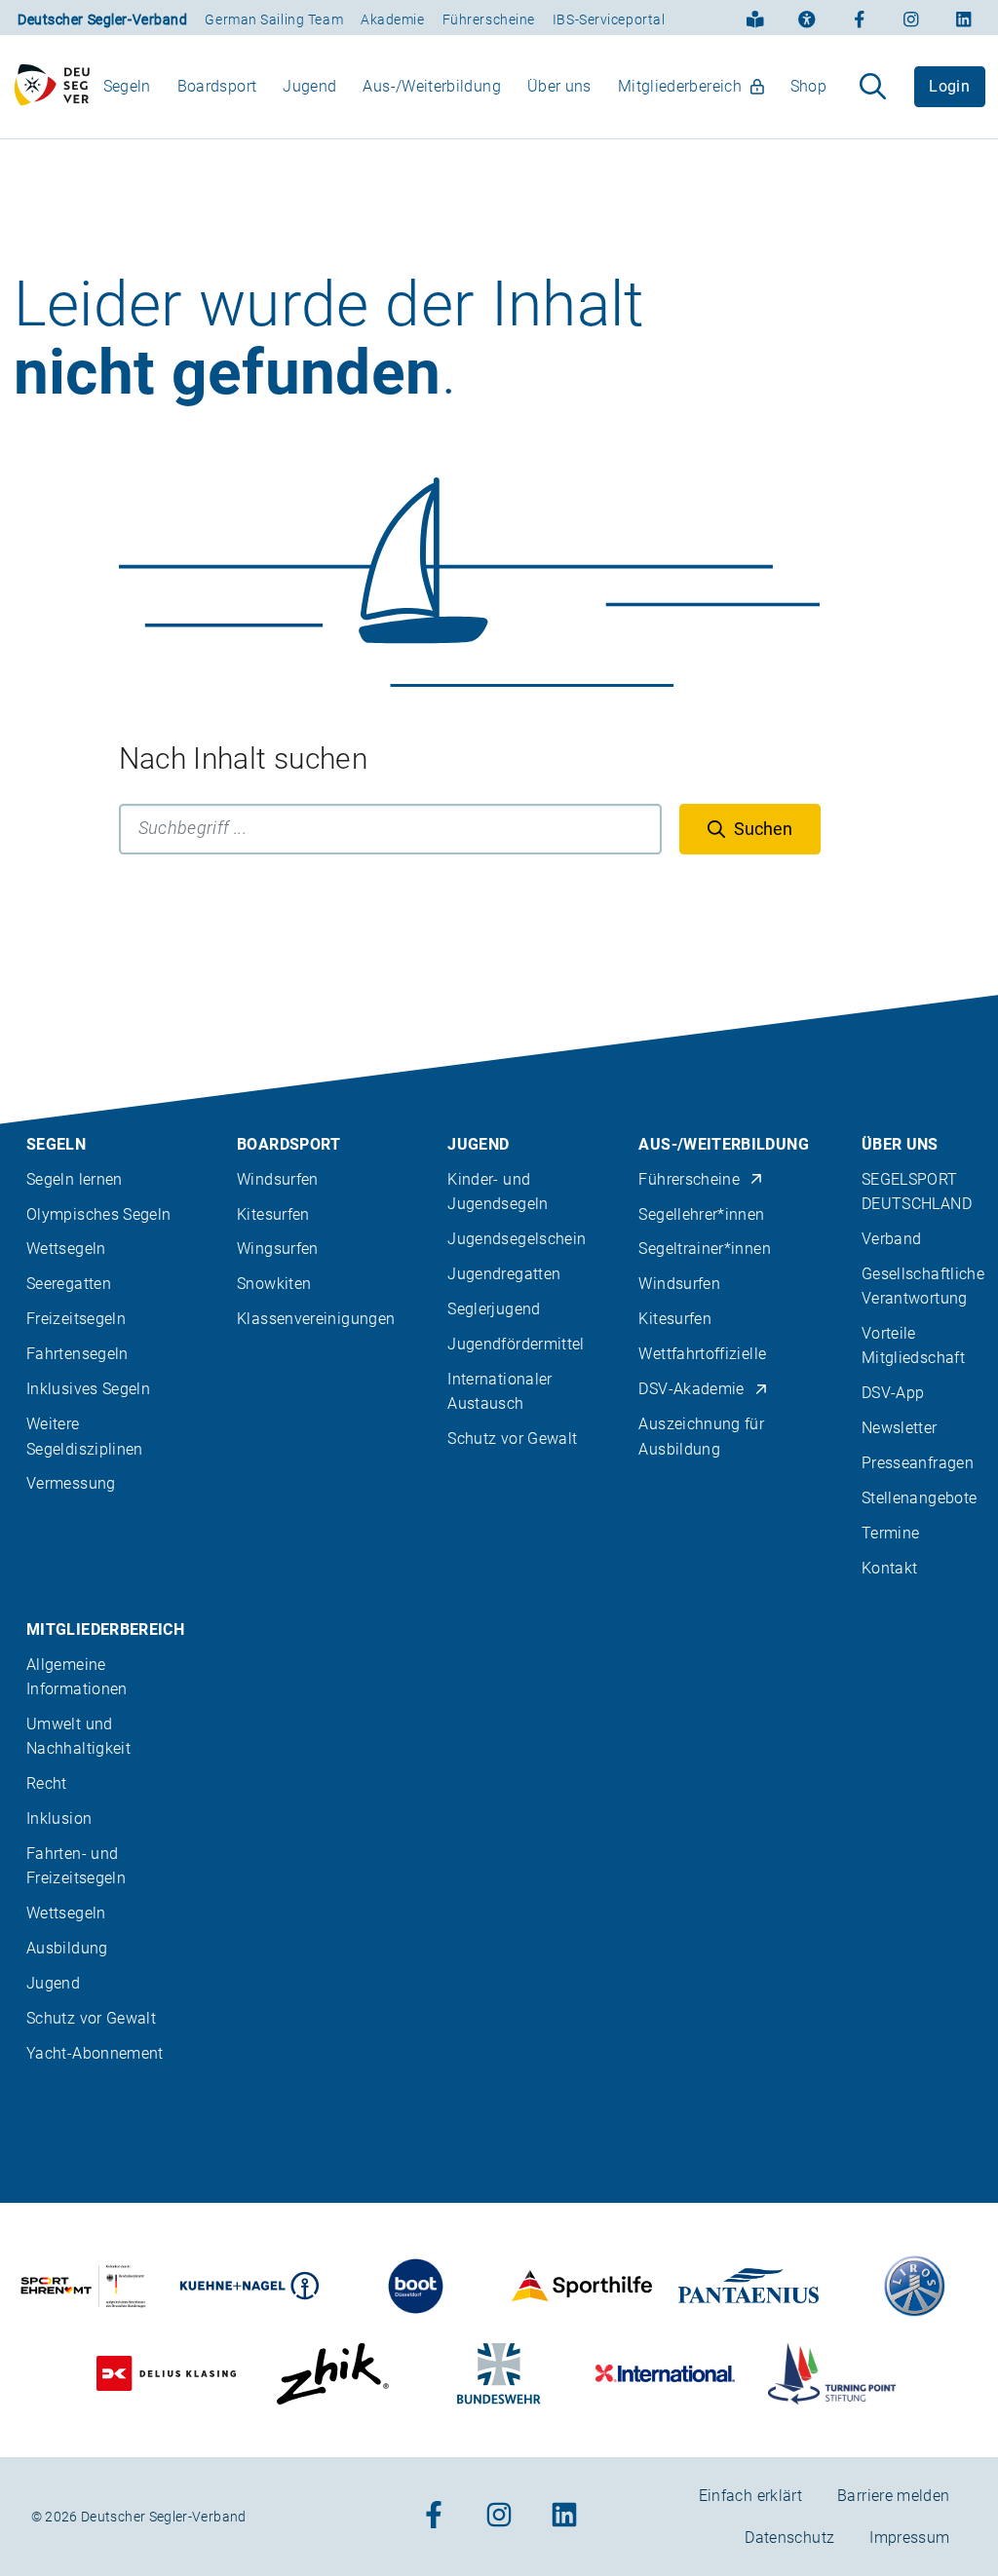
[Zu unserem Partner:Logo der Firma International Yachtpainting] (666, 2374)
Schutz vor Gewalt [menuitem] (512, 1439)
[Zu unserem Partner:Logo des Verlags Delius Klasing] (167, 2374)
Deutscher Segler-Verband (102, 19)
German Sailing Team (274, 19)
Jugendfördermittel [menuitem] (516, 1344)
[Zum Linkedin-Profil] (964, 18)
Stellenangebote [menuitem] (919, 1498)
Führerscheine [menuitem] (689, 1179)
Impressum (909, 2538)
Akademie (392, 19)
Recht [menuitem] (47, 1783)
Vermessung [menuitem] (71, 1483)
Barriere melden (893, 2496)
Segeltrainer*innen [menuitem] (704, 1249)
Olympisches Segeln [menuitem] (98, 1214)
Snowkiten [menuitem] (274, 1284)
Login (949, 86)
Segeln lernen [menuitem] (75, 1179)
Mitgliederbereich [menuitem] (680, 86)
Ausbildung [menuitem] (67, 1948)
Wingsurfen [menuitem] (278, 1249)
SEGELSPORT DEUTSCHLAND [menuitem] (917, 1192)
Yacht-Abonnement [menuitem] (95, 2053)
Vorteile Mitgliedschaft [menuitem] (913, 1345)
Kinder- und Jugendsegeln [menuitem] (498, 1192)
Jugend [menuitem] (309, 86)
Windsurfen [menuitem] (278, 1179)
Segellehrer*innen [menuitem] (701, 1214)
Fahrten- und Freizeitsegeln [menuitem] (76, 1866)
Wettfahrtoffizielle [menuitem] (702, 1354)
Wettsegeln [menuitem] (66, 1249)
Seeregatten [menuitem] (69, 1284)
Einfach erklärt (750, 2496)
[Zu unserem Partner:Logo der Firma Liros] (915, 2286)
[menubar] (465, 86)
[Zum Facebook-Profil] (860, 18)
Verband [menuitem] (892, 1239)
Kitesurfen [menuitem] (273, 1214)
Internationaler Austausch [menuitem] (499, 1391)
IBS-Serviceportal (609, 19)
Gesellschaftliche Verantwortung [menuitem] (923, 1286)
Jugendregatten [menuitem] (504, 1274)
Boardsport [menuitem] (217, 86)
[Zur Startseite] (52, 87)
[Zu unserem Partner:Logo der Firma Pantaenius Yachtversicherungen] (748, 2286)
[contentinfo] (499, 1785)
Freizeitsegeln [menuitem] (76, 1319)
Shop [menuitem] (808, 86)
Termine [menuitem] (891, 1533)
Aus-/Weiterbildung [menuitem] (431, 86)
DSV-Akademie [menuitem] (691, 1389)
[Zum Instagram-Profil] (911, 18)
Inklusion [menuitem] (59, 1818)
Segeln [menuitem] (127, 86)
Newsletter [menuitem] (900, 1428)
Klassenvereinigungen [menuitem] (316, 1319)
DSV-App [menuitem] (893, 1393)
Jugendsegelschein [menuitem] (517, 1239)
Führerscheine (489, 19)
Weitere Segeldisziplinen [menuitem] (85, 1436)
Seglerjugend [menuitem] (494, 1309)
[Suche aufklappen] (873, 87)
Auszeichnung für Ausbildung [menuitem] (701, 1436)
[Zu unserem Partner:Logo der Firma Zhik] (332, 2374)
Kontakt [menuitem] (890, 1568)
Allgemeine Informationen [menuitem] (77, 1677)
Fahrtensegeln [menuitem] (77, 1354)
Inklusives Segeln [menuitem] (88, 1389)
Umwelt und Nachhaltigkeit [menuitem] (78, 1736)
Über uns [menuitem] (559, 86)
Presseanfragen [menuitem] (918, 1463)
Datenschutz (789, 2538)
